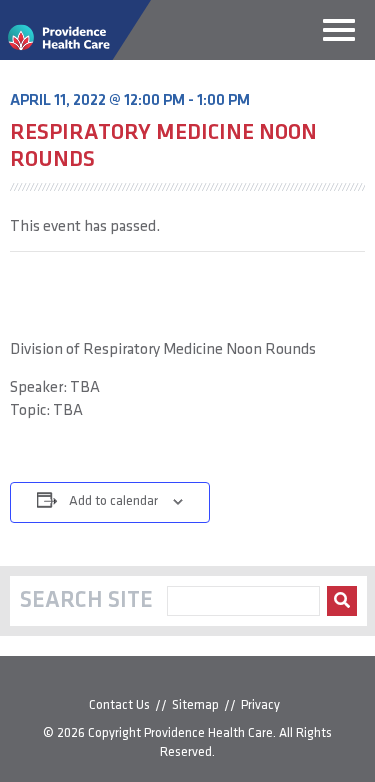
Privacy (260, 705)
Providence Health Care (208, 733)
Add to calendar (113, 501)
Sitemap (195, 705)
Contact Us (119, 705)
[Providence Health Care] (75, 56)
